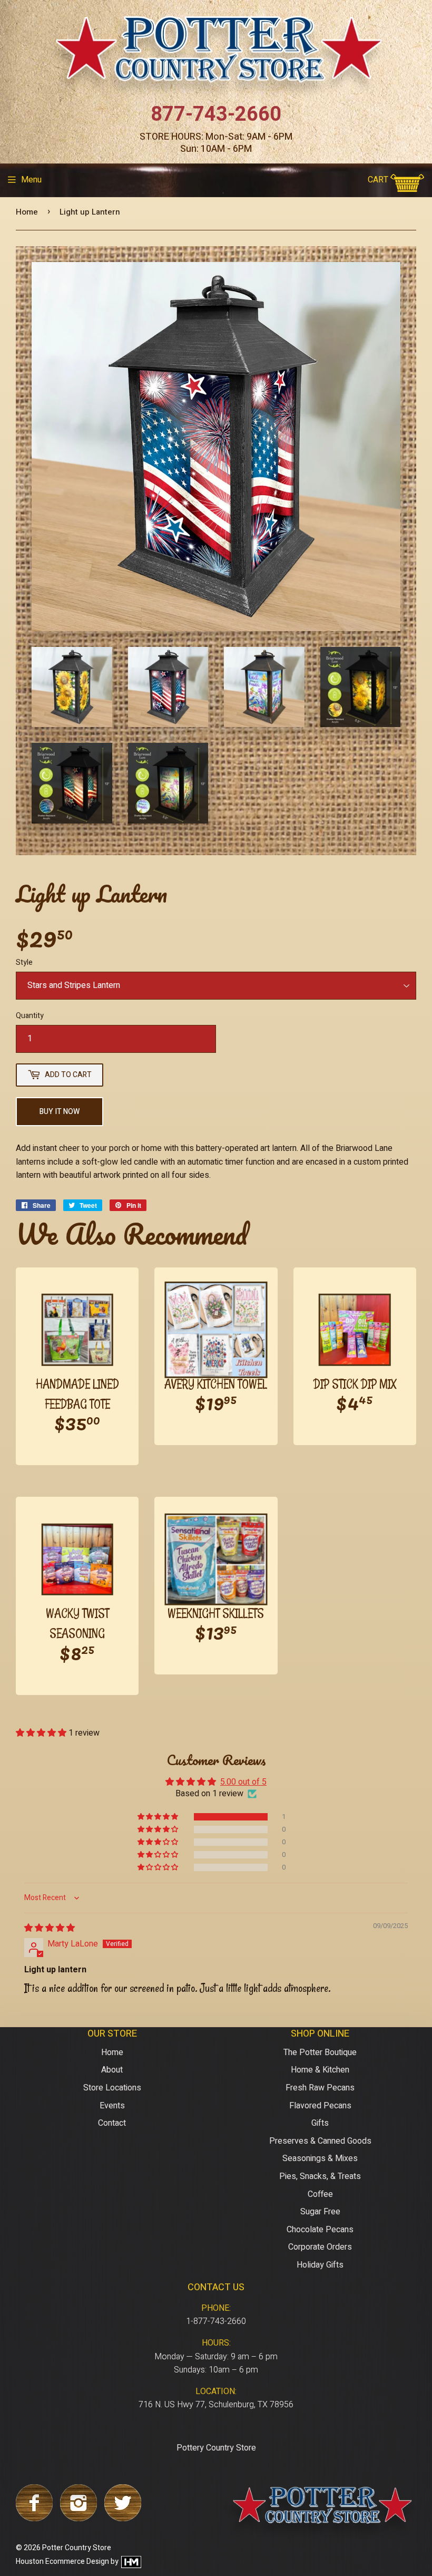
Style (24, 962)
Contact (112, 2123)
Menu (31, 180)
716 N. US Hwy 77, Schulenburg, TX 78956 (216, 2405)
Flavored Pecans (320, 2106)
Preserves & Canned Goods (320, 2141)
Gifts (320, 2123)
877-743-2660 (216, 114)
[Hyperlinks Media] (131, 2562)
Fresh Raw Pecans (320, 2088)
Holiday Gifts (320, 2265)
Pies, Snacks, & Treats (320, 2176)
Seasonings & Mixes (320, 2158)
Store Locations (112, 2088)
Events (112, 2106)
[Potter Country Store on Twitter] (123, 2519)
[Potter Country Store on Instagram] (78, 2519)
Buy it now (60, 1112)
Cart (379, 180)
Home (27, 212)
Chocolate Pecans (320, 2230)
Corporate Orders (320, 2247)
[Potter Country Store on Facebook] (34, 2519)
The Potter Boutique (320, 2052)
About (112, 2070)
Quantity (30, 1016)
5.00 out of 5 (243, 1782)
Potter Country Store (77, 2548)
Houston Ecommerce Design (62, 2562)
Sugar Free (320, 2212)
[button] (42, 1733)
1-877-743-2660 (216, 2321)
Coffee (320, 2194)
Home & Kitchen (320, 2070)
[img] (50, 1928)
